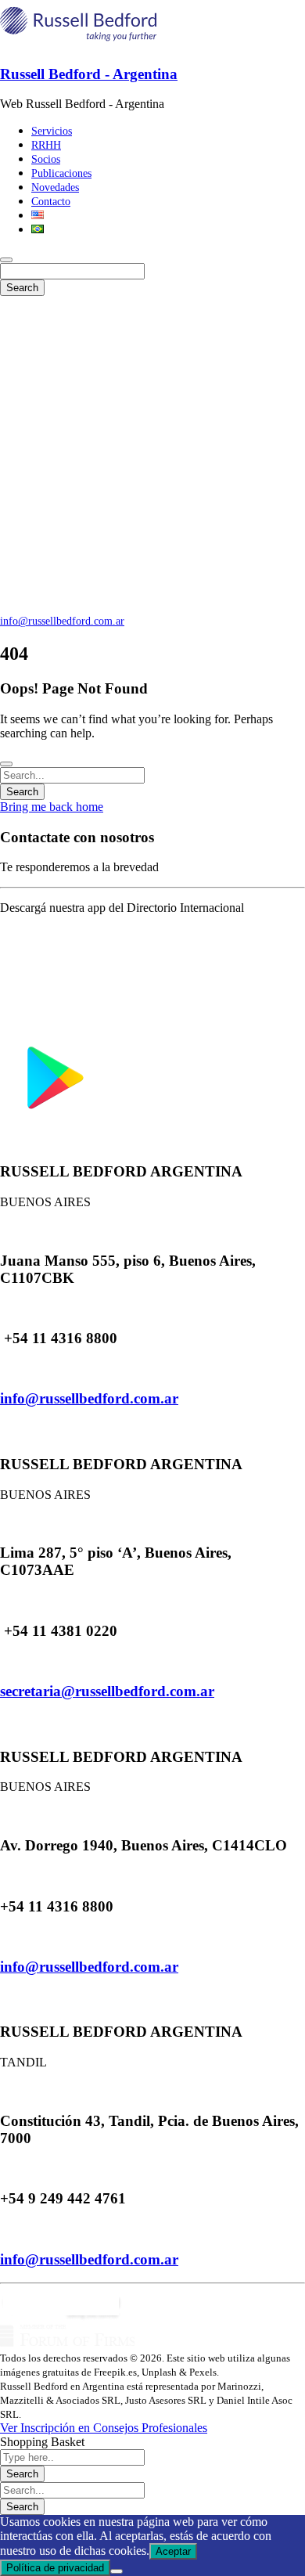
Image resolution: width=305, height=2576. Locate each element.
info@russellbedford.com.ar (62, 621)
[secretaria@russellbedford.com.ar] (5, 1661)
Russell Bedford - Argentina (89, 74)
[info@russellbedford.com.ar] (5, 1369)
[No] (117, 2571)
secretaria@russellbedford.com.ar (107, 1691)
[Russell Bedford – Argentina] (78, 43)
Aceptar (173, 2551)
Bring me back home (52, 807)
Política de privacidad (55, 2568)
